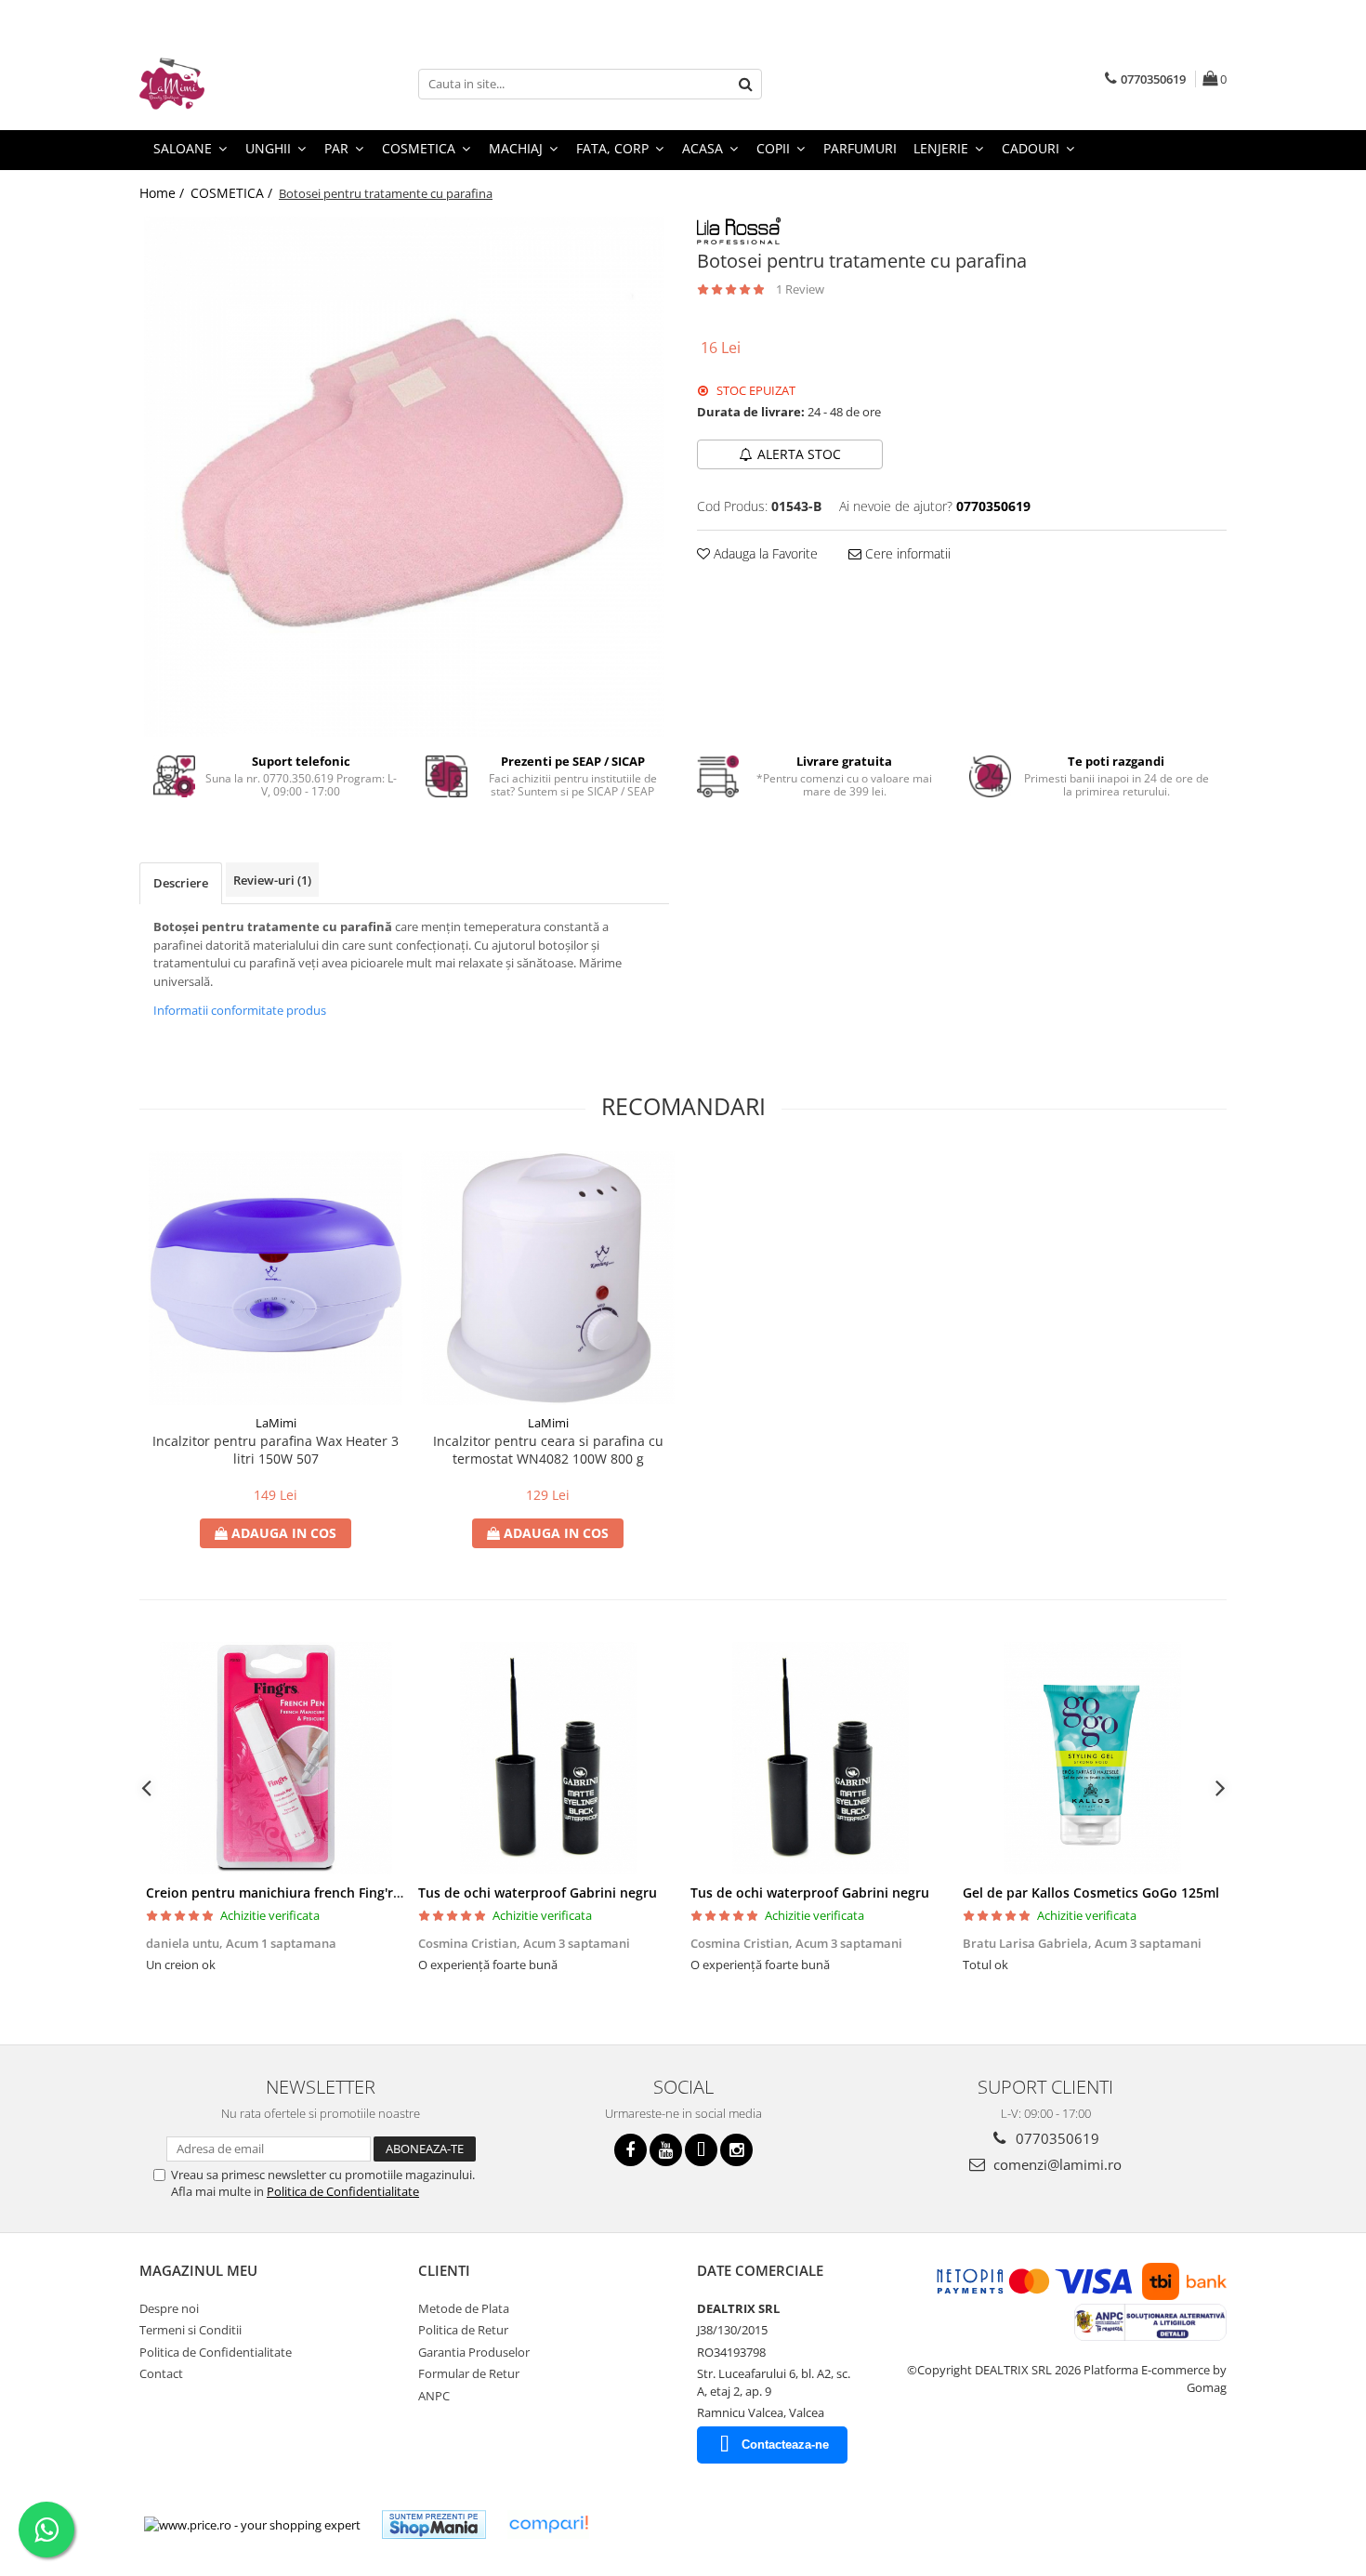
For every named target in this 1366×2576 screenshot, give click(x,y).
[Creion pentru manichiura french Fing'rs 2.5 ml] (276, 1758)
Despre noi (169, 2308)
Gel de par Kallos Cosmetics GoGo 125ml (1091, 1893)
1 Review (800, 289)
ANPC (434, 2396)
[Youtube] (666, 2150)
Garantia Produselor (474, 2352)
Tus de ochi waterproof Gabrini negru (538, 1893)
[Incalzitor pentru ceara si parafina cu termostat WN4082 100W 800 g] (548, 1278)
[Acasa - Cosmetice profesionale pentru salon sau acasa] (232, 84)
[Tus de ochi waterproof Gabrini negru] (548, 1758)
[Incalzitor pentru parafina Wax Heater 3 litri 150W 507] (276, 1278)
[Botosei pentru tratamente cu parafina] (404, 477)
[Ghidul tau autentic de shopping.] (548, 2524)
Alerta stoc (799, 454)
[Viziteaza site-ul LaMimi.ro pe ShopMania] (434, 2524)
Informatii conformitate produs (240, 1010)
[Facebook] (630, 2150)
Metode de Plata (464, 2308)
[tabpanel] (404, 477)
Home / (164, 193)
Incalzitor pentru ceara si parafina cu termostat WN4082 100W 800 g (548, 1450)
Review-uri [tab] (272, 880)
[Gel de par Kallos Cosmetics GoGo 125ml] (1092, 1758)
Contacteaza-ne (785, 2445)
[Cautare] (745, 84)
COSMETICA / (233, 193)
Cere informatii (906, 553)
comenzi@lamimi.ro (1056, 2164)
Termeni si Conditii (190, 2330)
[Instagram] (736, 2150)
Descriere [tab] (181, 883)
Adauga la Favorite (764, 553)
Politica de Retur (463, 2330)
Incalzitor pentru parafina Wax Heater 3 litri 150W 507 (276, 1450)
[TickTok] (701, 2150)
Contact (161, 2373)
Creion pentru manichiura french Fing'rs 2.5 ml (294, 1893)
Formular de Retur (469, 2373)
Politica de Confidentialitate (343, 2191)
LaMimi (276, 1423)
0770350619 (1056, 2138)
